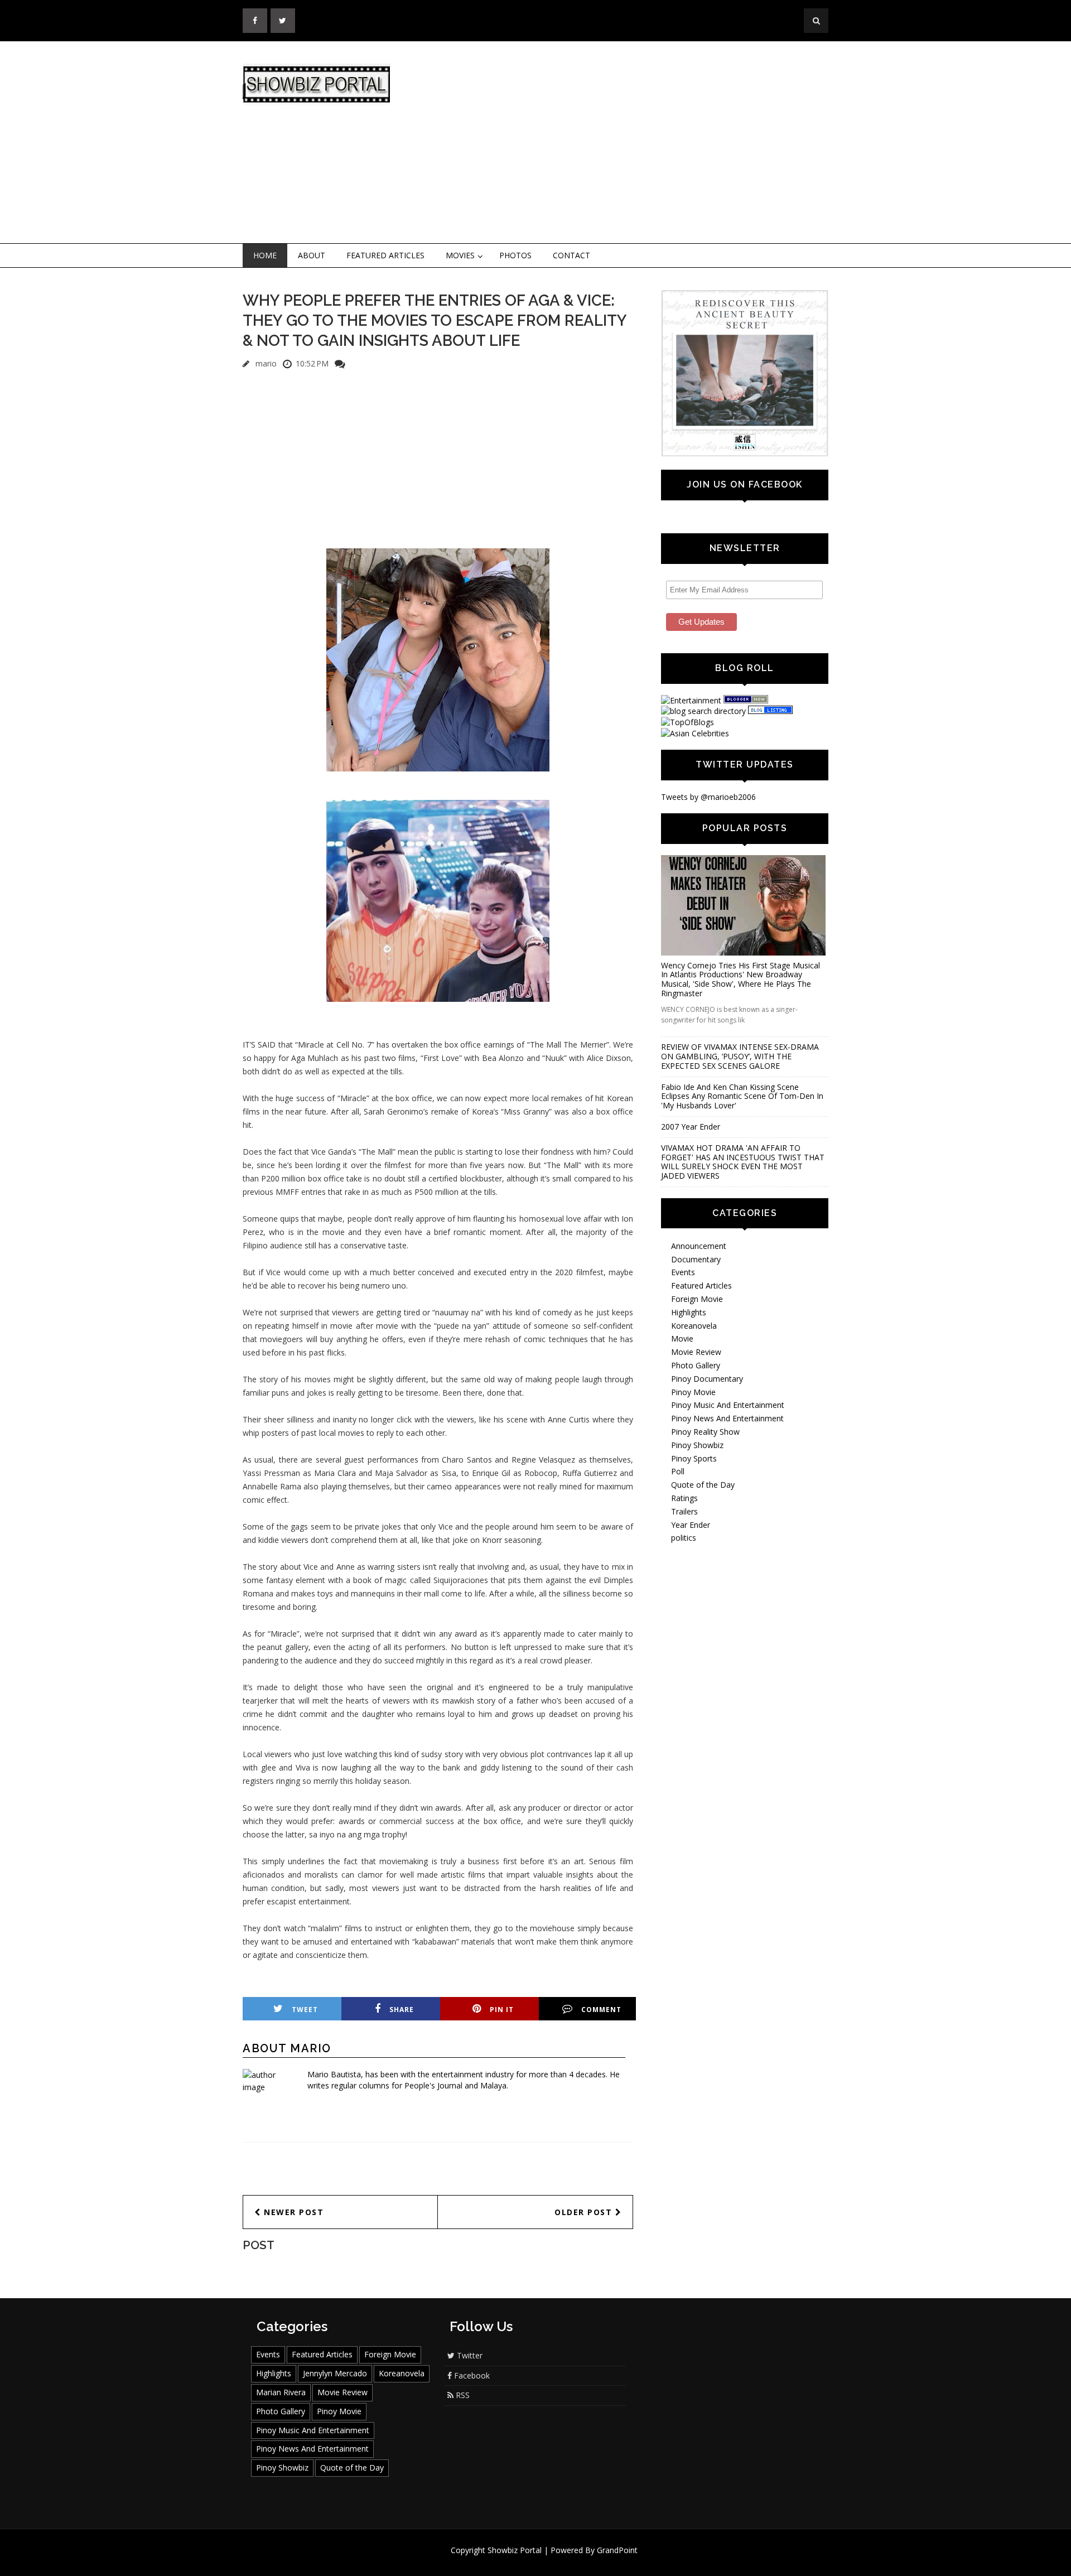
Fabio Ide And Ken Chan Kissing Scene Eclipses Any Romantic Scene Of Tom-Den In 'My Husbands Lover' (742, 1096)
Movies (460, 255)
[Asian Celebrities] (695, 733)
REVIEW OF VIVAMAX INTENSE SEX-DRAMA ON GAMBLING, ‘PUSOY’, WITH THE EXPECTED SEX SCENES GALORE (740, 1056)
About (312, 255)
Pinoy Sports (694, 1458)
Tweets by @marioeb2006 (708, 797)
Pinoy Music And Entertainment (728, 1405)
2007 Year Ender (691, 1127)
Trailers (684, 1511)
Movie (682, 1338)
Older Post (585, 2212)
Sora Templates (569, 2561)
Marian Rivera (281, 2392)
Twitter (469, 2355)
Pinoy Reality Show (705, 1432)
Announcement (699, 1246)
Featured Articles (385, 255)
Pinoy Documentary (707, 1379)
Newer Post (293, 2212)
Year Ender (691, 1525)
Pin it (502, 2010)
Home (265, 255)
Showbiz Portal (515, 2550)
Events (683, 1272)
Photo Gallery (696, 1365)
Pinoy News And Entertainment (727, 1418)
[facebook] (255, 21)
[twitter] (283, 21)
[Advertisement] (628, 143)
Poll (678, 1471)
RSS (462, 2395)
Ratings (684, 1498)
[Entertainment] (691, 700)
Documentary (696, 1259)
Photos (515, 255)
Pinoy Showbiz (697, 1445)
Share (402, 2010)
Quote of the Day (703, 1485)
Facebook (471, 2375)
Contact (571, 255)
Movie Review (696, 1352)
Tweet (305, 2010)
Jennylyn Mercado (335, 2373)
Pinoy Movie (693, 1392)
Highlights (689, 1312)
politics (684, 1538)
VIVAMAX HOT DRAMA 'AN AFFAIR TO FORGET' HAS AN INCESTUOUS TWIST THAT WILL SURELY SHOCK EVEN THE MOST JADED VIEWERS (743, 1162)
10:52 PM (312, 363)
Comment (601, 2010)
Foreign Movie (697, 1299)
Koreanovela (694, 1326)
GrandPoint (617, 2550)
